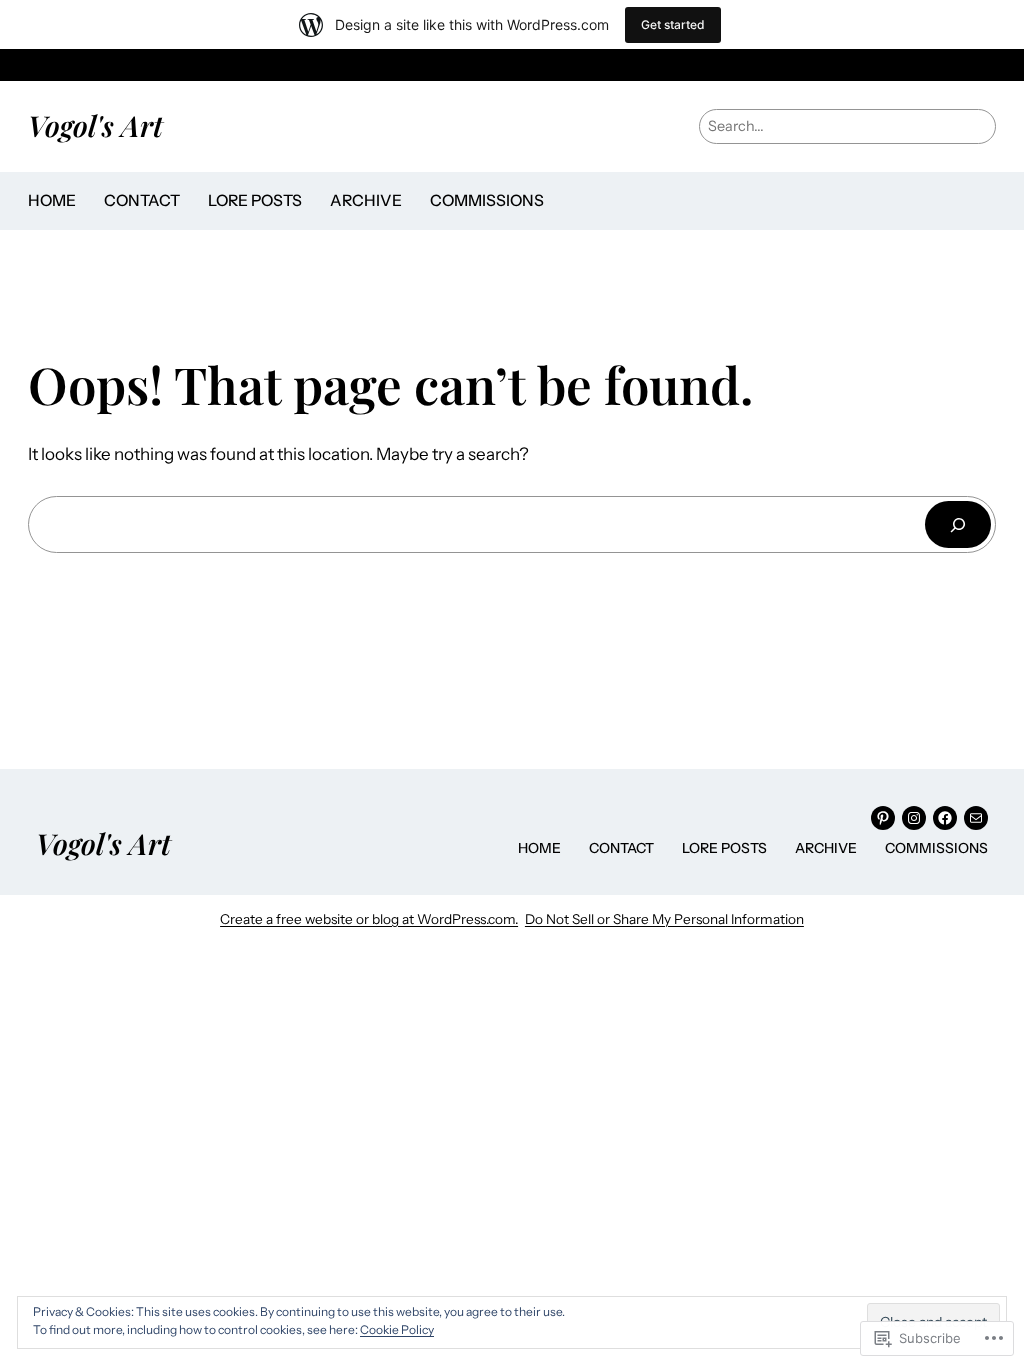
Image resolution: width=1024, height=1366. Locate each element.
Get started (673, 24)
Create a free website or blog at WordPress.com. (369, 919)
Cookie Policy (397, 1329)
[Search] (958, 524)
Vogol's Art (95, 125)
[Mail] (976, 818)
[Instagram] (914, 818)
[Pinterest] (883, 818)
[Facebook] (945, 818)
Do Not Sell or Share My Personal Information (664, 919)
